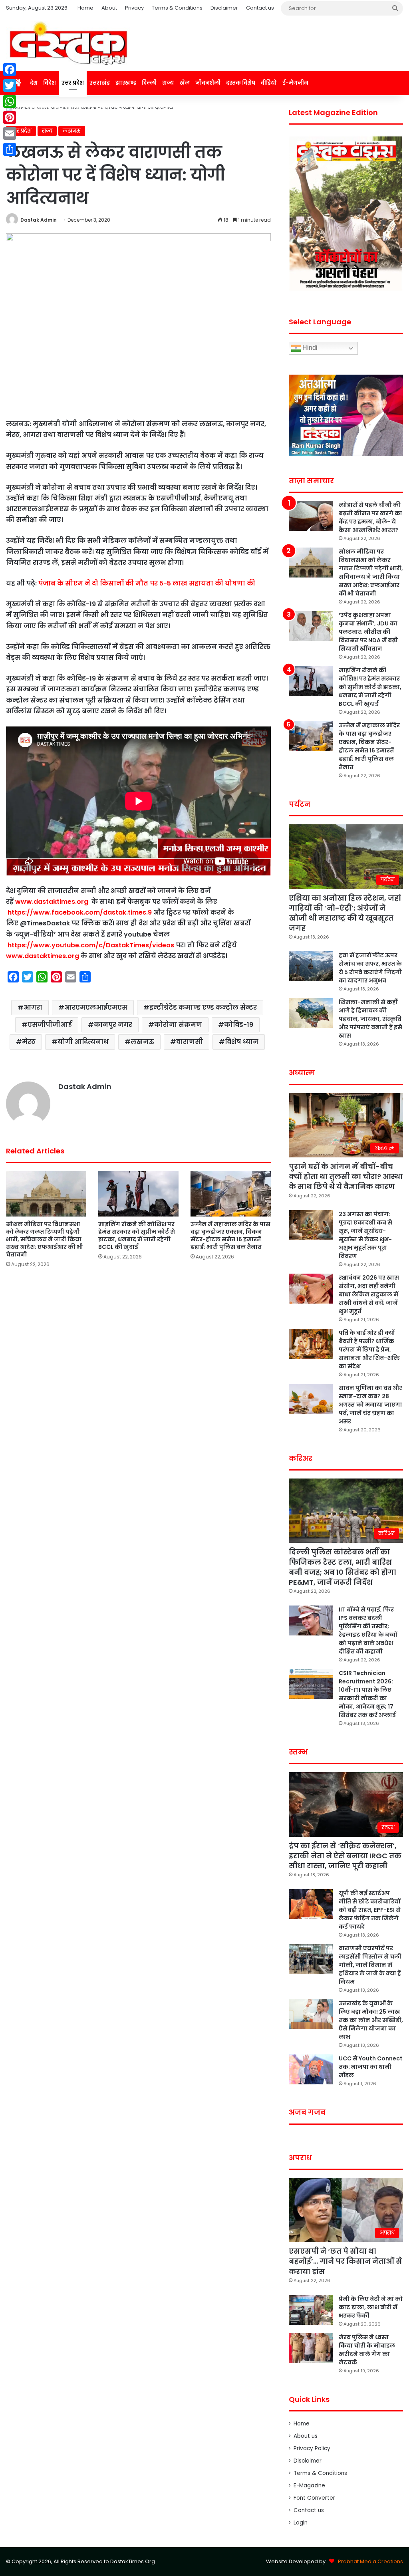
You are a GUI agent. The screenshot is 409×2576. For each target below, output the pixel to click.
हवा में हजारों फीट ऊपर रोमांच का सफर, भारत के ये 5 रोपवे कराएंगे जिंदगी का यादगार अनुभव (370, 968)
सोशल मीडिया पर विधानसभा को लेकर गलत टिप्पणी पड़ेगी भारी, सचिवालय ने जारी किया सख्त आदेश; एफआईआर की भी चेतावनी (45, 1239)
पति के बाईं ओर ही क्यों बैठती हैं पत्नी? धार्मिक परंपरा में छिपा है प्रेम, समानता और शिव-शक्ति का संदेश (369, 1350)
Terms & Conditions (177, 8)
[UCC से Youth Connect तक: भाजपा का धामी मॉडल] (311, 2069)
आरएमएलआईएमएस (96, 1007)
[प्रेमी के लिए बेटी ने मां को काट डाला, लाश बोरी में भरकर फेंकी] (311, 2310)
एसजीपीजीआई (50, 1025)
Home (85, 8)
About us (306, 2436)
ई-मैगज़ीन (295, 83)
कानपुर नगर (113, 1025)
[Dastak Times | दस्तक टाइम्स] (68, 44)
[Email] (10, 133)
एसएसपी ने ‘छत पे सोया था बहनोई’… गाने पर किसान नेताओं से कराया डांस (345, 2261)
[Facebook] (10, 69)
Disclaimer (224, 8)
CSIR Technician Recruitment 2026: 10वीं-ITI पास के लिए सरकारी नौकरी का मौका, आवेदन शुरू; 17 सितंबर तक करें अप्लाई (367, 1694)
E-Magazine (309, 2486)
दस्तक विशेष (241, 83)
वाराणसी (190, 1042)
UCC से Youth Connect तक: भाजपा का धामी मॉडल (371, 2067)
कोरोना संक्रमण (178, 1025)
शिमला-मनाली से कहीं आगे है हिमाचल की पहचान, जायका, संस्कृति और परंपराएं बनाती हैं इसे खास (370, 1019)
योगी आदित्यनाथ (83, 1042)
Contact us (260, 8)
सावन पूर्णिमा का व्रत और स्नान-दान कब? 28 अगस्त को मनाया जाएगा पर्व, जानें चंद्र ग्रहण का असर (370, 1405)
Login (301, 2523)
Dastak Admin (39, 220)
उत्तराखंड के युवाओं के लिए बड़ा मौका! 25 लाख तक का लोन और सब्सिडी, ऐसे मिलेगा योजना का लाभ (371, 2020)
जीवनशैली (208, 83)
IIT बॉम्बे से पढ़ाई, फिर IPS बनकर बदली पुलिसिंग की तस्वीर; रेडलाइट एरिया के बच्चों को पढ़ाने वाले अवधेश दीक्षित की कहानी (368, 1630)
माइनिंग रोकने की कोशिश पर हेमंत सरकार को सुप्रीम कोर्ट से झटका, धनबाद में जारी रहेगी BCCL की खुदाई (137, 1235)
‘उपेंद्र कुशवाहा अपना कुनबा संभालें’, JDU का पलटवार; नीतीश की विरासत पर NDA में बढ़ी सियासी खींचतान (368, 632)
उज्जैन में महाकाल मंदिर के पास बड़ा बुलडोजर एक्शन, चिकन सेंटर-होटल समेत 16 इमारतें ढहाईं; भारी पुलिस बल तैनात (230, 1235)
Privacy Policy (312, 2448)
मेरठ (29, 1042)
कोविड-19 (239, 1025)
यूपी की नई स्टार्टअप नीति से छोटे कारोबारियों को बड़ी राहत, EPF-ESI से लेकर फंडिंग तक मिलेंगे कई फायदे (370, 1910)
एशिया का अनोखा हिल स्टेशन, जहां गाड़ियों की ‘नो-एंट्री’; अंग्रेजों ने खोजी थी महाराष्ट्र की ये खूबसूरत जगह (345, 913)
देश (34, 83)
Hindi (309, 348)
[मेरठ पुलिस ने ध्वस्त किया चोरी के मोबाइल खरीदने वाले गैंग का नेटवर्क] (311, 2348)
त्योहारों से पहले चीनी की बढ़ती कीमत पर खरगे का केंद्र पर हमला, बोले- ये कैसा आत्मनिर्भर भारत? (370, 517)
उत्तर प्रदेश (73, 83)
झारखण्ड (126, 83)
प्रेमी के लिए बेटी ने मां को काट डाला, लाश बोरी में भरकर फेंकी (371, 2307)
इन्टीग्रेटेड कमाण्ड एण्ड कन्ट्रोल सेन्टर (203, 1007)
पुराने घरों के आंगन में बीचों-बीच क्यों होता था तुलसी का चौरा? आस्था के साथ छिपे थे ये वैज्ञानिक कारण (346, 1176)
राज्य (168, 83)
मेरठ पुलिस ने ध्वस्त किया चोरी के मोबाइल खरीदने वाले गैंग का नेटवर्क (367, 2350)
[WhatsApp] (10, 101)
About (109, 8)
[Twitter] (10, 85)
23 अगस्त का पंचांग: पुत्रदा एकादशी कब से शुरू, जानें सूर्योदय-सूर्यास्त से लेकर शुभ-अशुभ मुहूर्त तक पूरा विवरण (365, 1235)
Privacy (134, 8)
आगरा (33, 1007)
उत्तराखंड (100, 83)
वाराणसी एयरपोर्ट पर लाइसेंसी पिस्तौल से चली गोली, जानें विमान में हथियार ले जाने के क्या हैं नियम (370, 1965)
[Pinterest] (10, 117)
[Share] (10, 149)
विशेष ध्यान (242, 1042)
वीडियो (269, 83)
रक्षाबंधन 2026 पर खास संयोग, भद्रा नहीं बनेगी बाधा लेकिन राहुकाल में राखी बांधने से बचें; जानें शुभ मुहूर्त (369, 1294)
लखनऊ (72, 131)
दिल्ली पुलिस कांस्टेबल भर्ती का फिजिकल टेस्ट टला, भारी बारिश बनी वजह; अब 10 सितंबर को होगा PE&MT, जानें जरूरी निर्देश (342, 1567)
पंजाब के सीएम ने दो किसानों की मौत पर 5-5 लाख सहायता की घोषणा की (148, 583)
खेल (185, 83)
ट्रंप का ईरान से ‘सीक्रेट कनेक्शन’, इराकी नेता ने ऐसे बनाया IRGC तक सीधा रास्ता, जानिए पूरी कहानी (345, 1856)
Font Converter (314, 2498)
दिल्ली (149, 83)
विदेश (50, 83)
